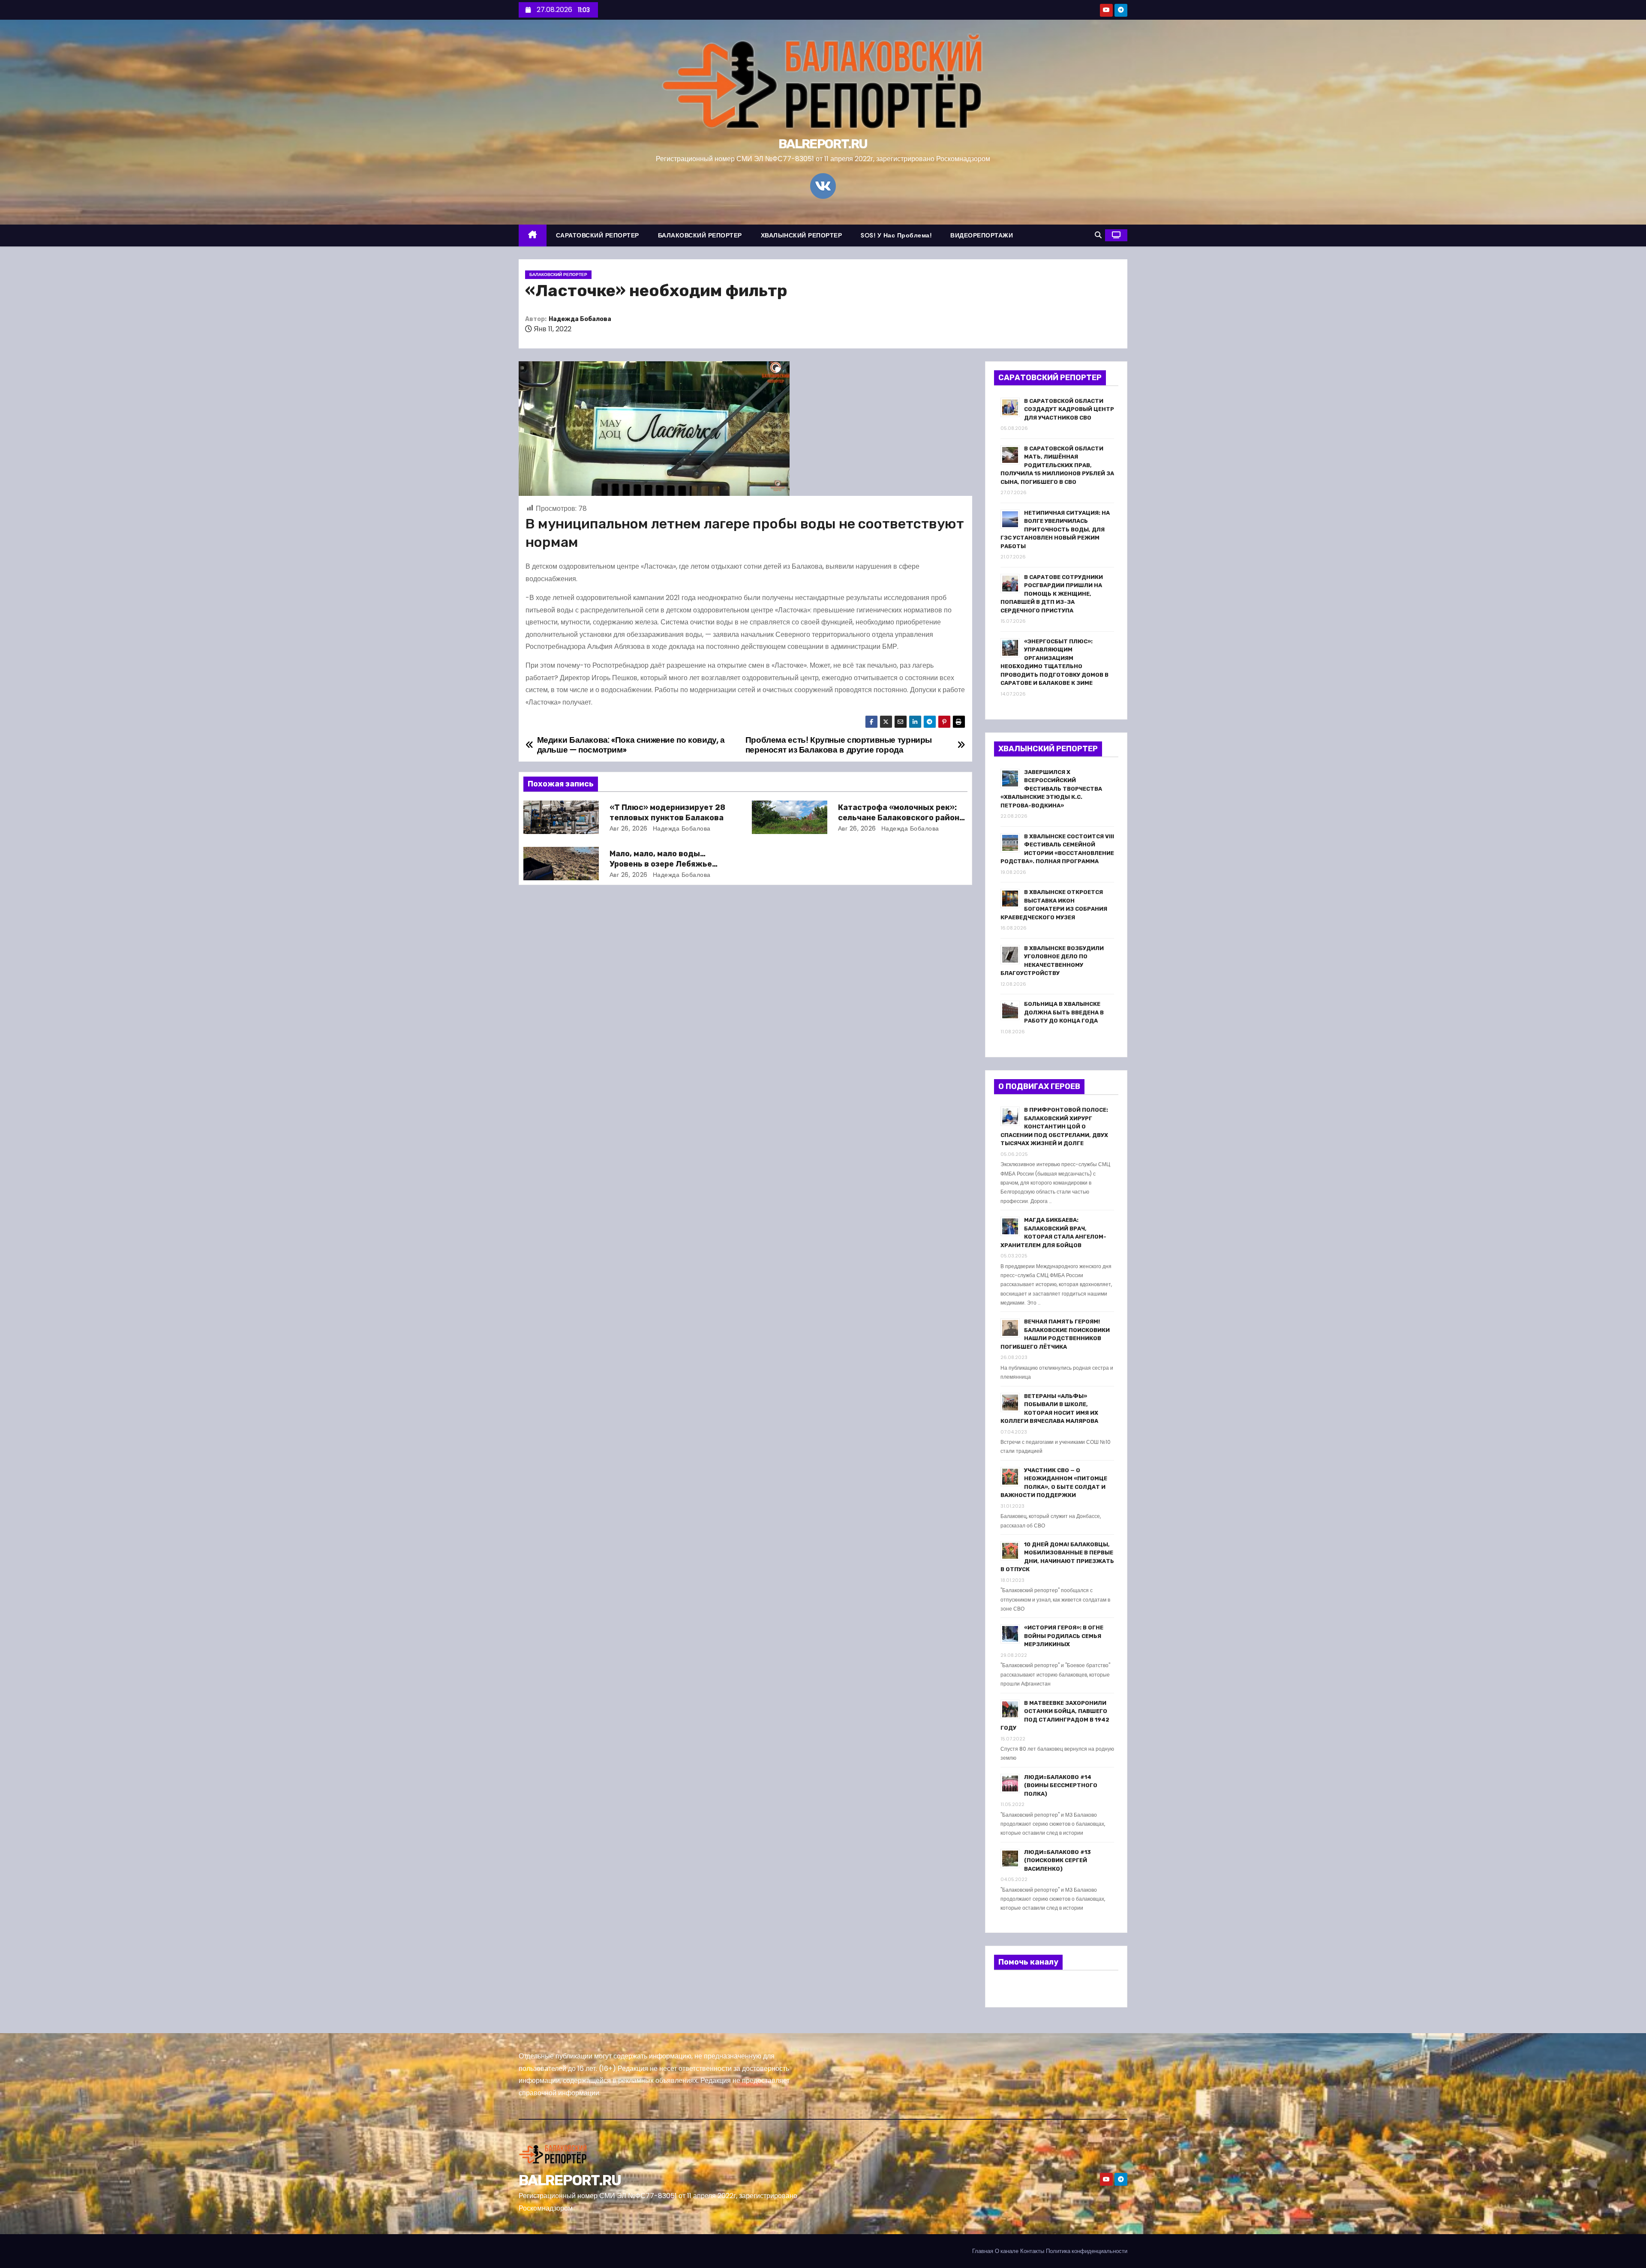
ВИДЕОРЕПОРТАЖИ (982, 235)
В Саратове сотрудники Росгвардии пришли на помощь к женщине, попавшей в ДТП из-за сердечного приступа (1052, 594)
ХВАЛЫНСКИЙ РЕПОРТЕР (802, 235)
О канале (1007, 2251)
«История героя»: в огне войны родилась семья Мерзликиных (1064, 1636)
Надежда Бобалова (580, 319)
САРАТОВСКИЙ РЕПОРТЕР (598, 235)
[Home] (533, 235)
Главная (983, 2251)
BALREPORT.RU (823, 144)
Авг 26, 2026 (629, 828)
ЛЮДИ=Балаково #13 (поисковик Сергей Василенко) (1057, 1860)
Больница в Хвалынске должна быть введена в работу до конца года (1064, 1012)
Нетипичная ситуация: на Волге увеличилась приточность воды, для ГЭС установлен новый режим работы (1055, 529)
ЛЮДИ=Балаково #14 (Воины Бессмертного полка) (1061, 1785)
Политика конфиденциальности (1087, 2251)
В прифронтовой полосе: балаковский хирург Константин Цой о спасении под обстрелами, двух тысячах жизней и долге (1054, 1126)
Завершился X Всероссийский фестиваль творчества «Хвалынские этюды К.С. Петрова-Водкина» (1051, 789)
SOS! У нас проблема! (896, 235)
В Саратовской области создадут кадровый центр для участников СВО (1069, 409)
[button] (1098, 235)
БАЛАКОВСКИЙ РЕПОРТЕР (700, 235)
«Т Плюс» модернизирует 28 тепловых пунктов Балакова (667, 813)
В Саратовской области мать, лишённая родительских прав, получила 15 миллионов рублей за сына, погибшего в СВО (1057, 465)
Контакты (1032, 2251)
